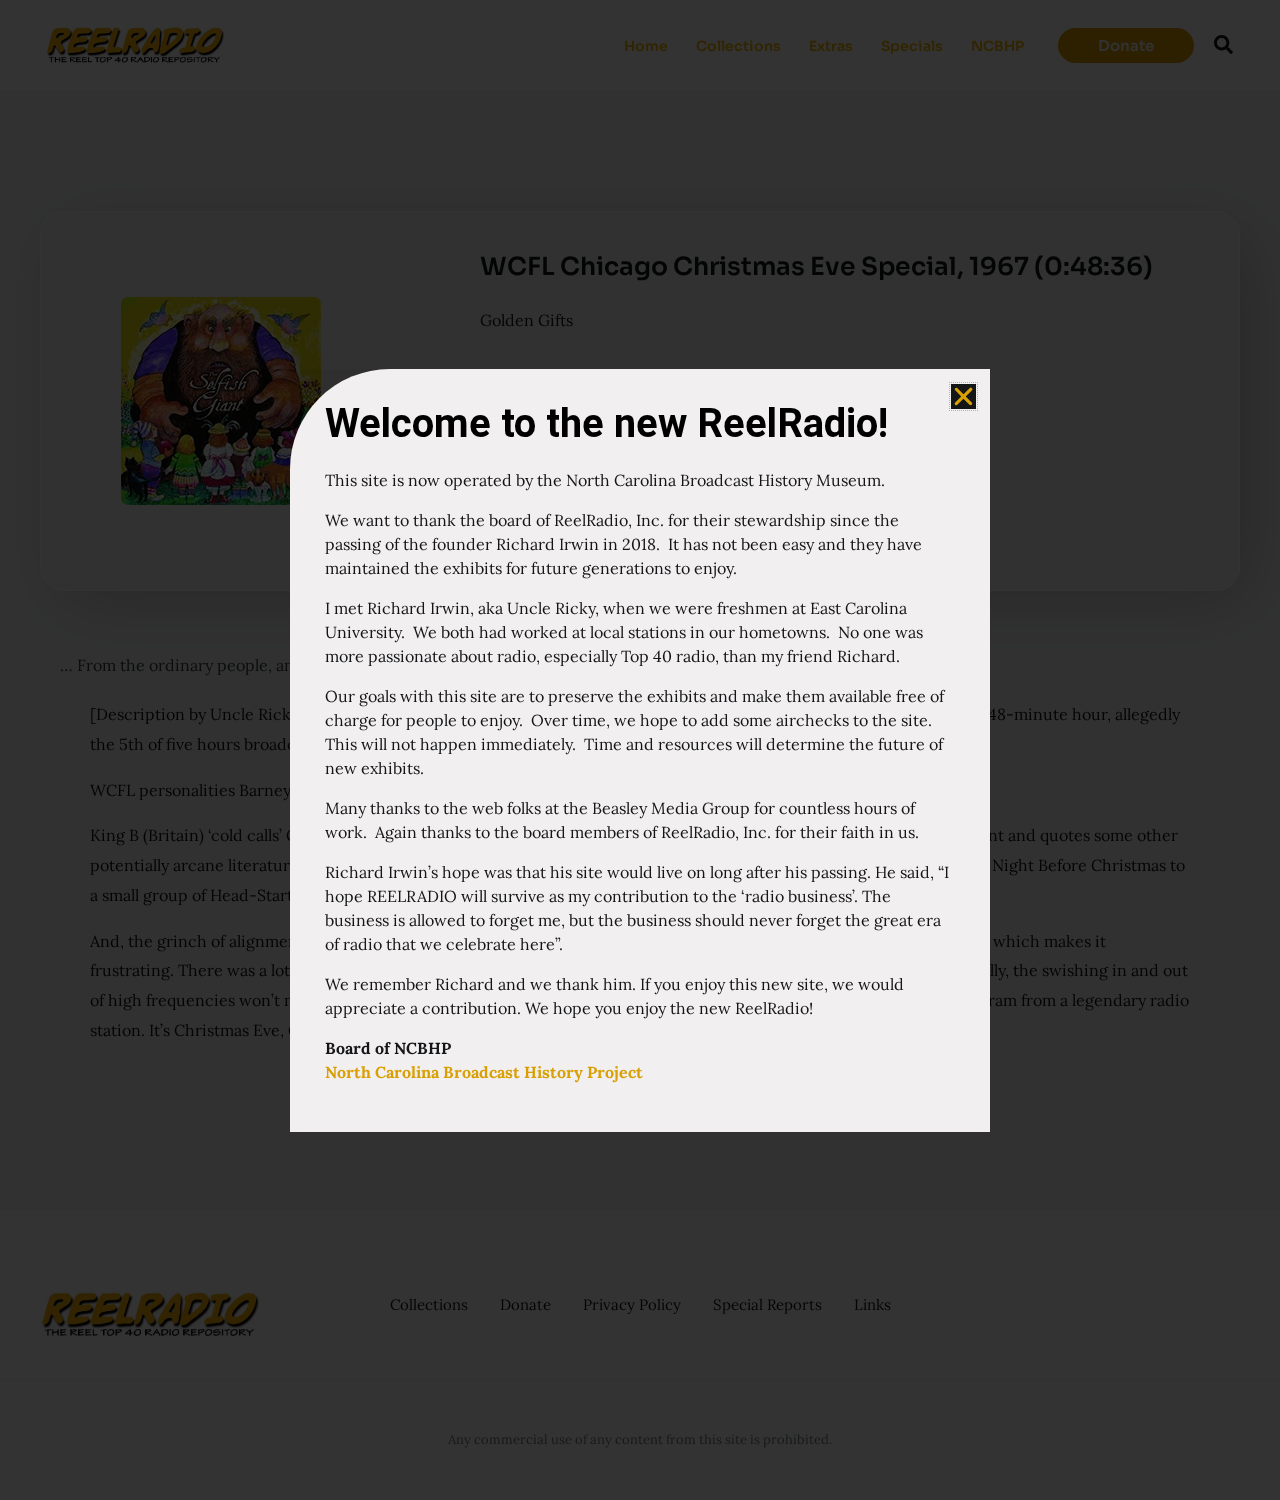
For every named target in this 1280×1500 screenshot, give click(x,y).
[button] (963, 396)
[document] (640, 750)
